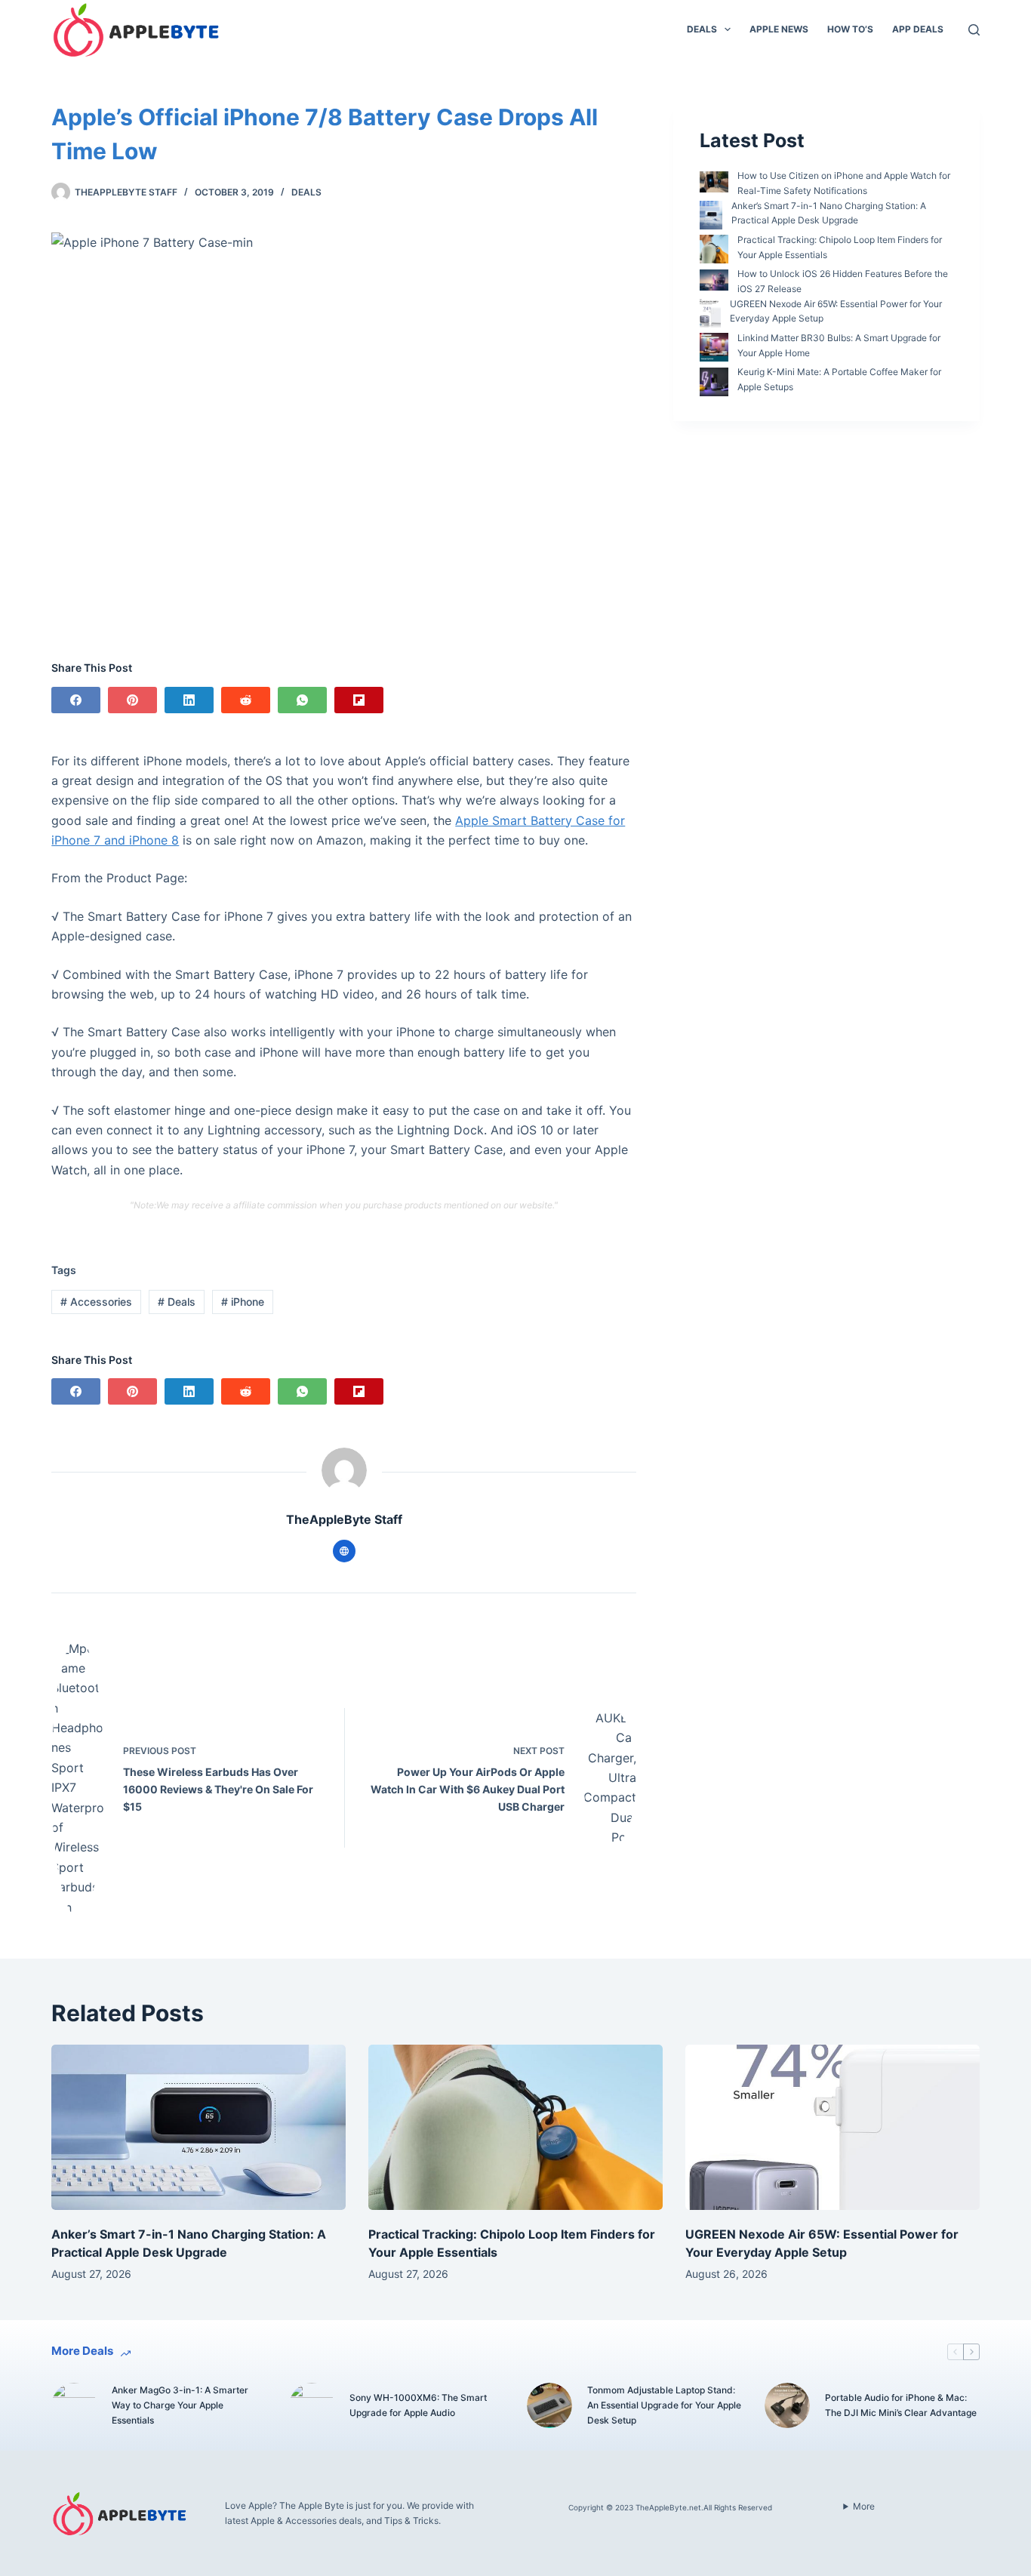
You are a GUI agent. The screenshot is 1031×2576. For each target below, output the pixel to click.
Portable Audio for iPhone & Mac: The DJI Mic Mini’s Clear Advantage (901, 2405)
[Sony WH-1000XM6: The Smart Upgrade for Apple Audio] (312, 2405)
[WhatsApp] (302, 700)
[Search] (974, 30)
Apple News (779, 29)
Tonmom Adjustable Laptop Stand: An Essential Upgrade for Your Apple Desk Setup (664, 2405)
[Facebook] (76, 700)
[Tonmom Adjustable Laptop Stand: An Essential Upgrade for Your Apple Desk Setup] (549, 2405)
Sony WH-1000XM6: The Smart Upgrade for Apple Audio (418, 2405)
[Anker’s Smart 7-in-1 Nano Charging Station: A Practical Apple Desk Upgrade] (199, 2127)
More (864, 2506)
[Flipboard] (359, 700)
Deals (702, 29)
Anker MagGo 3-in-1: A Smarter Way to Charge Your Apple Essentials (180, 2405)
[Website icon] (344, 1551)
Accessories (96, 1302)
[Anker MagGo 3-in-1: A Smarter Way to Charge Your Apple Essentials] (74, 2405)
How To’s (850, 29)
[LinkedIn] (189, 700)
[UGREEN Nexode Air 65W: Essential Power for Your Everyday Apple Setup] (832, 2127)
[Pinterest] (132, 700)
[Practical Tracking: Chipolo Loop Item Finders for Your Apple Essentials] (515, 2127)
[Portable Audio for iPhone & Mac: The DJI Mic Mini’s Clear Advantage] (787, 2405)
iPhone (243, 1302)
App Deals (918, 29)
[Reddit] (246, 700)
